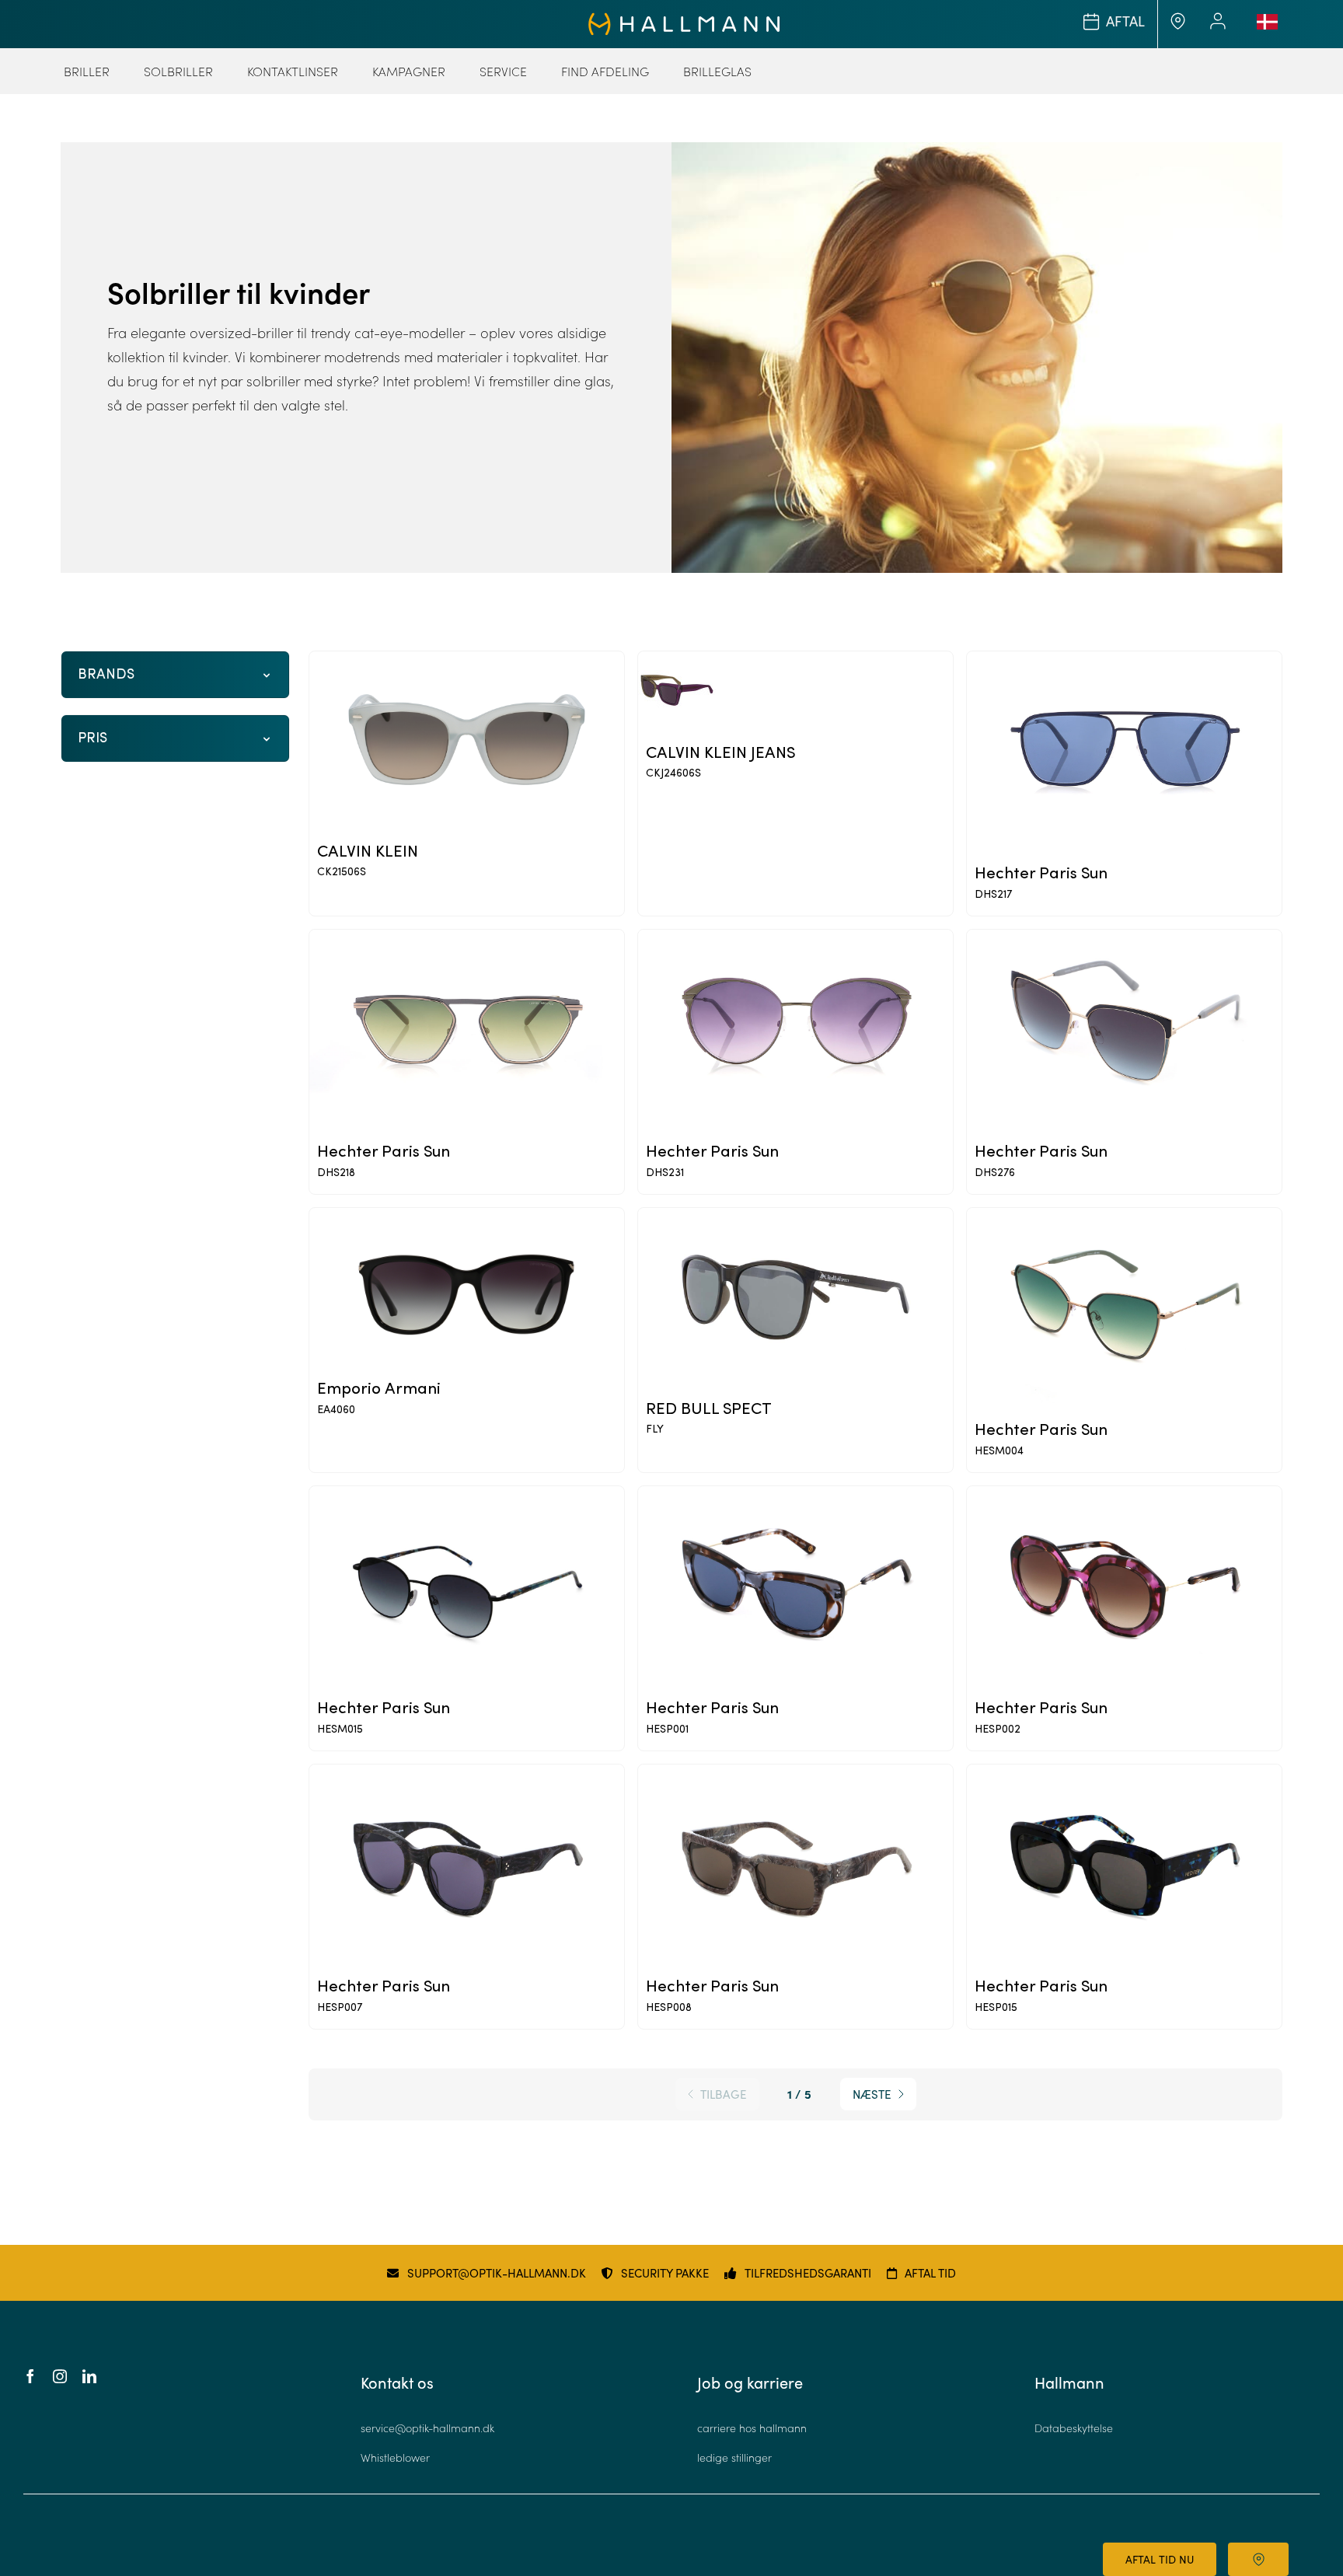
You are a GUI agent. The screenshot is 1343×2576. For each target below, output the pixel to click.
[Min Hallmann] (684, 19)
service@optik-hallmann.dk (427, 2428)
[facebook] (30, 2376)
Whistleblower (395, 2457)
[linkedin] (89, 2376)
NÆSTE (872, 2094)
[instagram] (60, 2376)
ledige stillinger (734, 2457)
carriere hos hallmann (752, 2428)
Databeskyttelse (1074, 2428)
